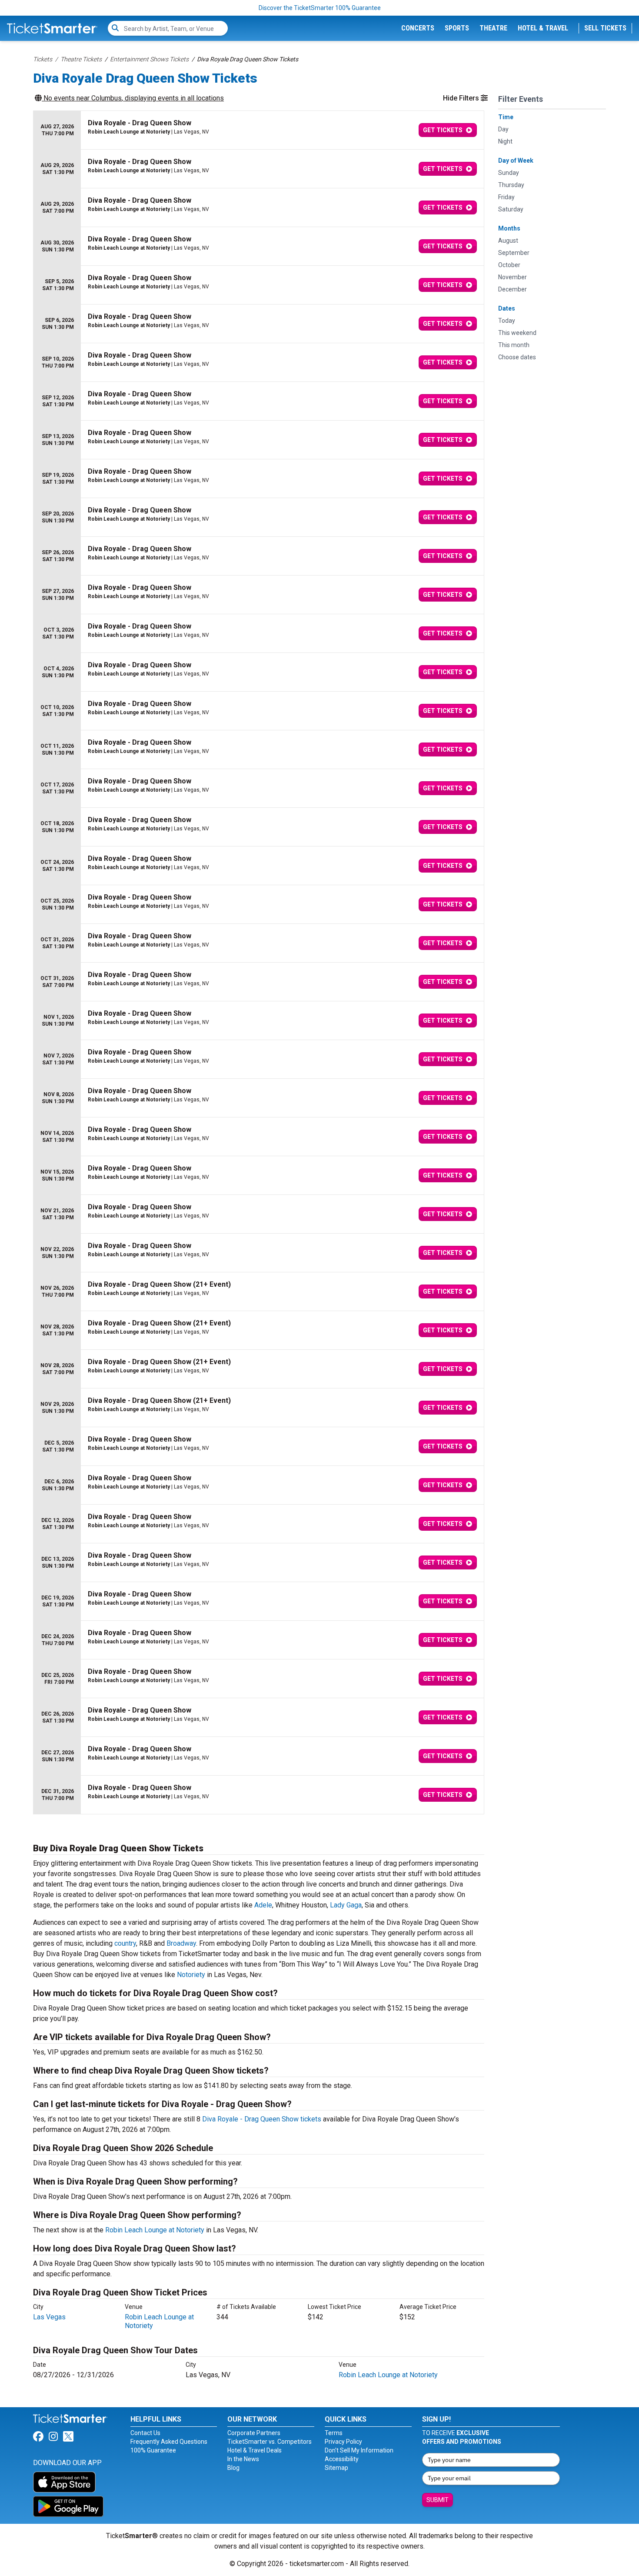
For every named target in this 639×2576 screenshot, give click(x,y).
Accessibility (342, 2459)
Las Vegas (49, 2317)
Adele (263, 1905)
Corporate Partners (254, 2433)
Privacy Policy (343, 2442)
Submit (438, 2500)
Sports (457, 28)
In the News (243, 2459)
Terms (334, 2433)
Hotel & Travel (543, 28)
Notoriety (191, 1975)
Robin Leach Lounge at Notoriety (155, 2230)
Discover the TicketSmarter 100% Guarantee (320, 8)
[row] (259, 130)
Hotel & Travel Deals (255, 2450)
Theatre (493, 28)
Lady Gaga (346, 1905)
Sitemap (336, 2468)
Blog (233, 2468)
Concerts (418, 28)
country (125, 1943)
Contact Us (145, 2433)
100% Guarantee (153, 2450)
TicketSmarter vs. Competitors (270, 2442)
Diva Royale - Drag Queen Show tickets (262, 2119)
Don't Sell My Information (359, 2450)
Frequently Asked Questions (169, 2442)
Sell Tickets (605, 28)
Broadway (181, 1943)
